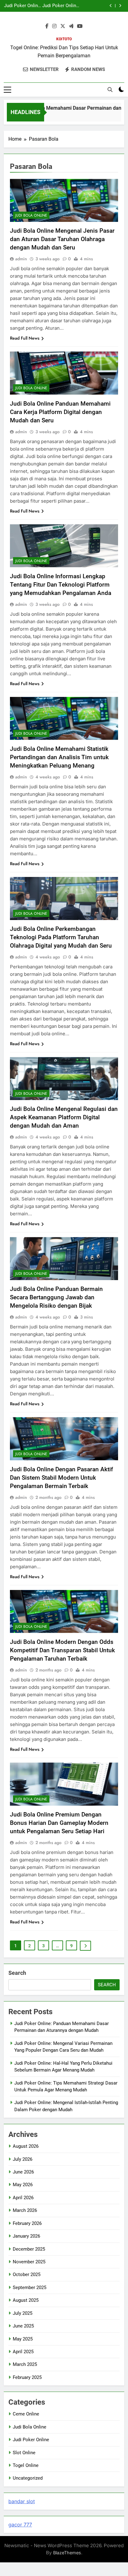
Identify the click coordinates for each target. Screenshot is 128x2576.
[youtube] (80, 26)
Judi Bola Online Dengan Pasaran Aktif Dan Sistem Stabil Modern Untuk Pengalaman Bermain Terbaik (62, 1478)
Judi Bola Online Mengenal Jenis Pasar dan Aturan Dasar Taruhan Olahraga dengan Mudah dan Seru (62, 239)
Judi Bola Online (31, 215)
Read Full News (25, 338)
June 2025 (23, 2326)
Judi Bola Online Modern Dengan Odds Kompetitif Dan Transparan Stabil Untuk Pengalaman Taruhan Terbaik (62, 1650)
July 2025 (23, 2313)
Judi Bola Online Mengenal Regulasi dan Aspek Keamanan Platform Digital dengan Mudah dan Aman (64, 1117)
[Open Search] (110, 90)
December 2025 (29, 2249)
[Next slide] (120, 6)
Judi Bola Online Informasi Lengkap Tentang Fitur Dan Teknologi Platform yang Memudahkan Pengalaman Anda (61, 585)
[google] (71, 26)
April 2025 (23, 2352)
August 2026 (26, 2146)
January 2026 (26, 2236)
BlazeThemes (67, 2553)
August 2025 (26, 2300)
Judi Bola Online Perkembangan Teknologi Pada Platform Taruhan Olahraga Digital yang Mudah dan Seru (61, 937)
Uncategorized (28, 2478)
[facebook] (47, 26)
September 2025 (30, 2288)
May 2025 (23, 2339)
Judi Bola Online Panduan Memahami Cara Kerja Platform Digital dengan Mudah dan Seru (60, 412)
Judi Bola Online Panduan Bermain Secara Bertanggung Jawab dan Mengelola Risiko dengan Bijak (56, 1297)
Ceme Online (26, 2414)
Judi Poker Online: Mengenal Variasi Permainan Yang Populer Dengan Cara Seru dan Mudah (23, 3)
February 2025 (27, 2377)
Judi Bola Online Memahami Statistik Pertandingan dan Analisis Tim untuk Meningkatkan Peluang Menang (59, 757)
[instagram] (54, 26)
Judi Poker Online (31, 2440)
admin (21, 259)
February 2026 (27, 2223)
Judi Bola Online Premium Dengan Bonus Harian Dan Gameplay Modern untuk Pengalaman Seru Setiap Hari (59, 1823)
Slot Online (24, 2453)
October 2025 (27, 2274)
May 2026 (23, 2185)
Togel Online (26, 2465)
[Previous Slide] (111, 6)
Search (17, 1973)
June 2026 (23, 2172)
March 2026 (25, 2210)
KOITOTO (64, 39)
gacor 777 (20, 2525)
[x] (63, 26)
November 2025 (29, 2262)
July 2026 (23, 2159)
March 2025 (25, 2364)
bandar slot (22, 2501)
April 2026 (23, 2198)
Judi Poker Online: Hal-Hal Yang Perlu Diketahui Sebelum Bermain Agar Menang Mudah (61, 3)
